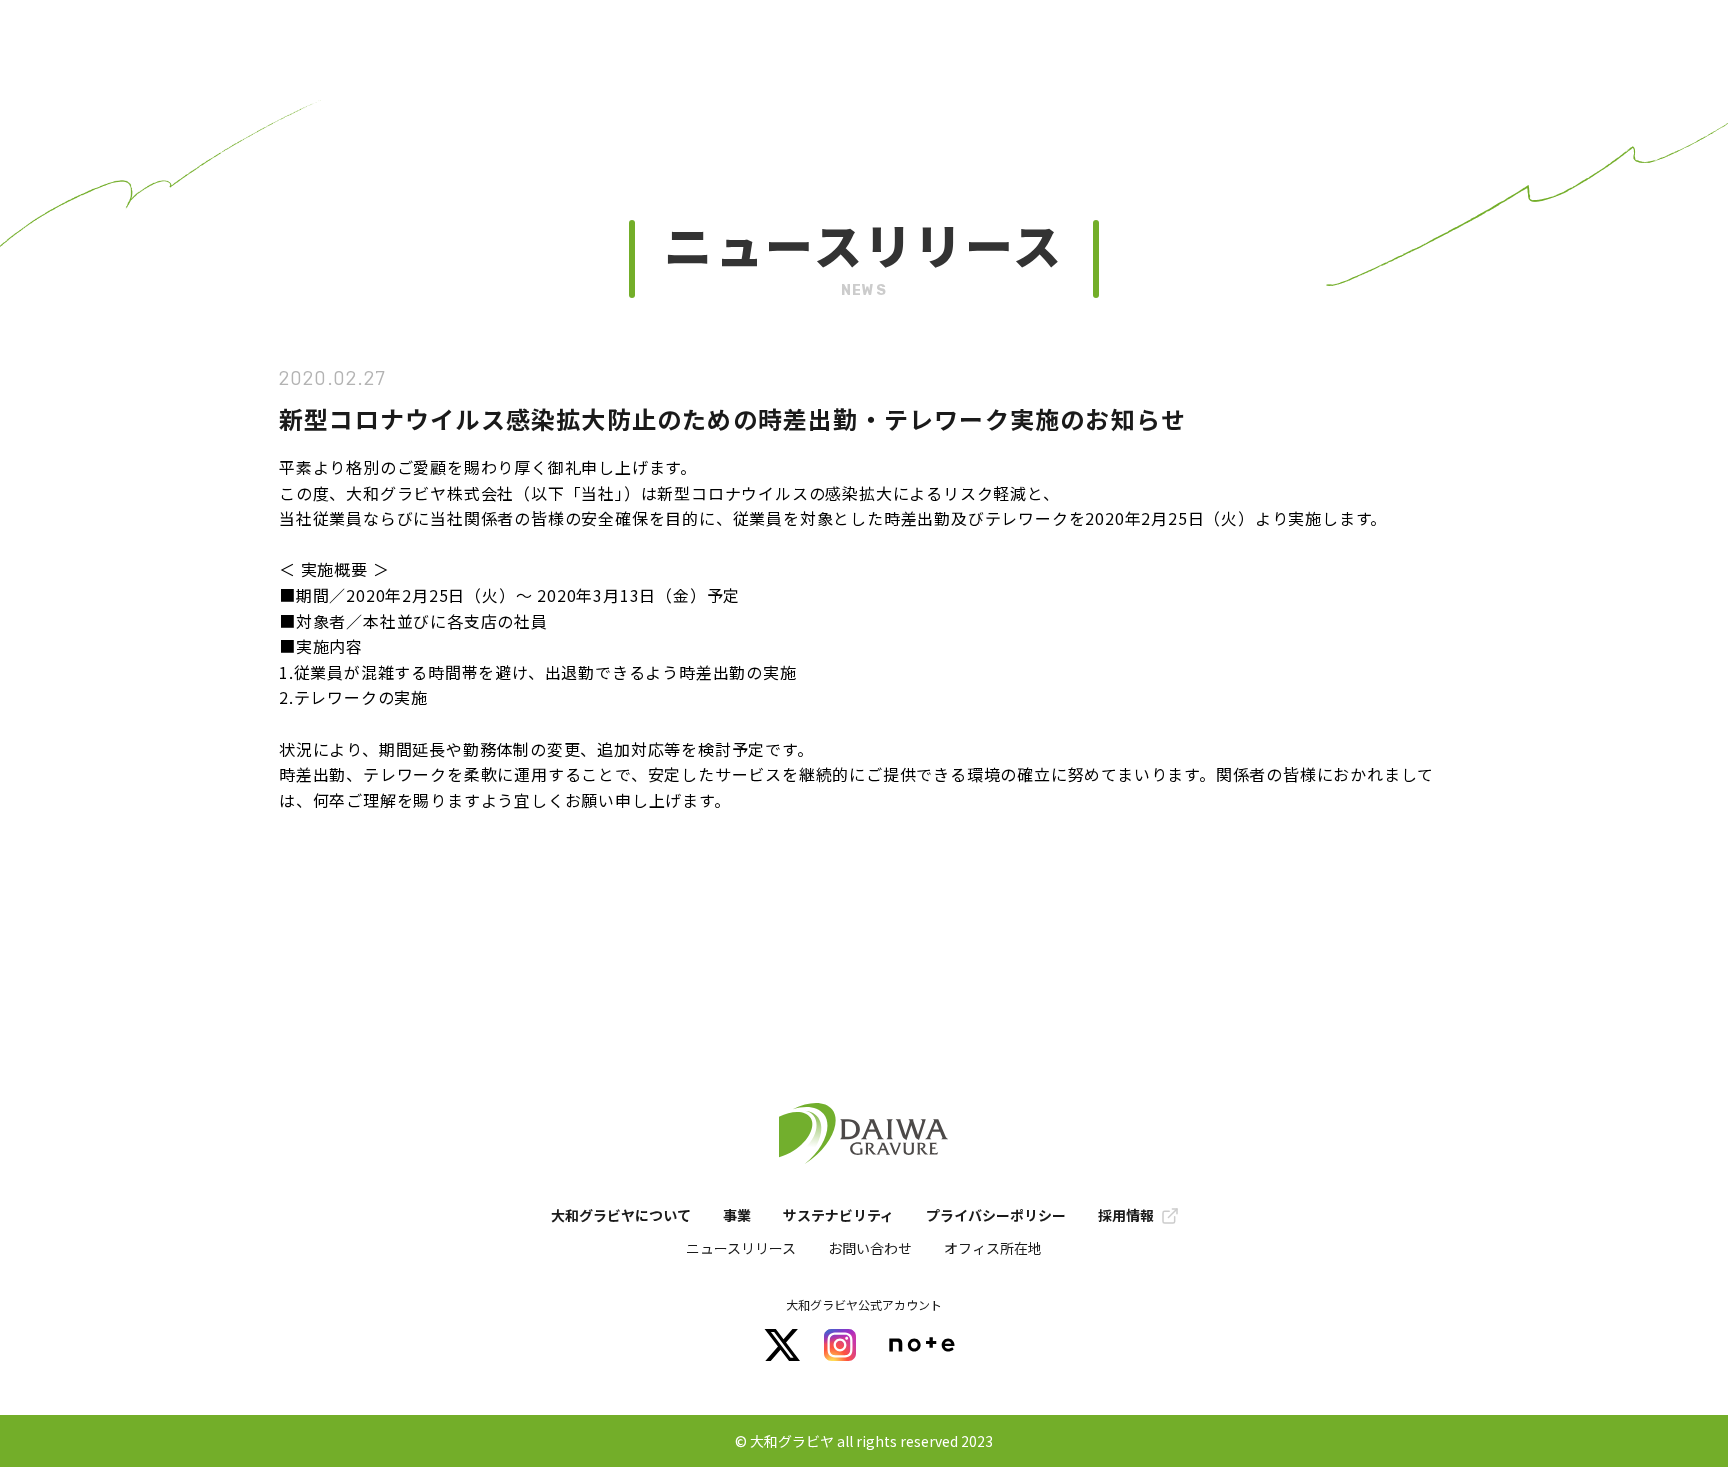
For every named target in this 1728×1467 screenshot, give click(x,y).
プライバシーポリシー (996, 1215)
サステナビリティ (838, 1215)
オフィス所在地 (993, 1248)
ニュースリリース (741, 1248)
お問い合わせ (870, 1248)
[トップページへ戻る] (864, 1135)
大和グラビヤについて (621, 1215)
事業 (737, 1215)
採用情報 (1126, 1215)
